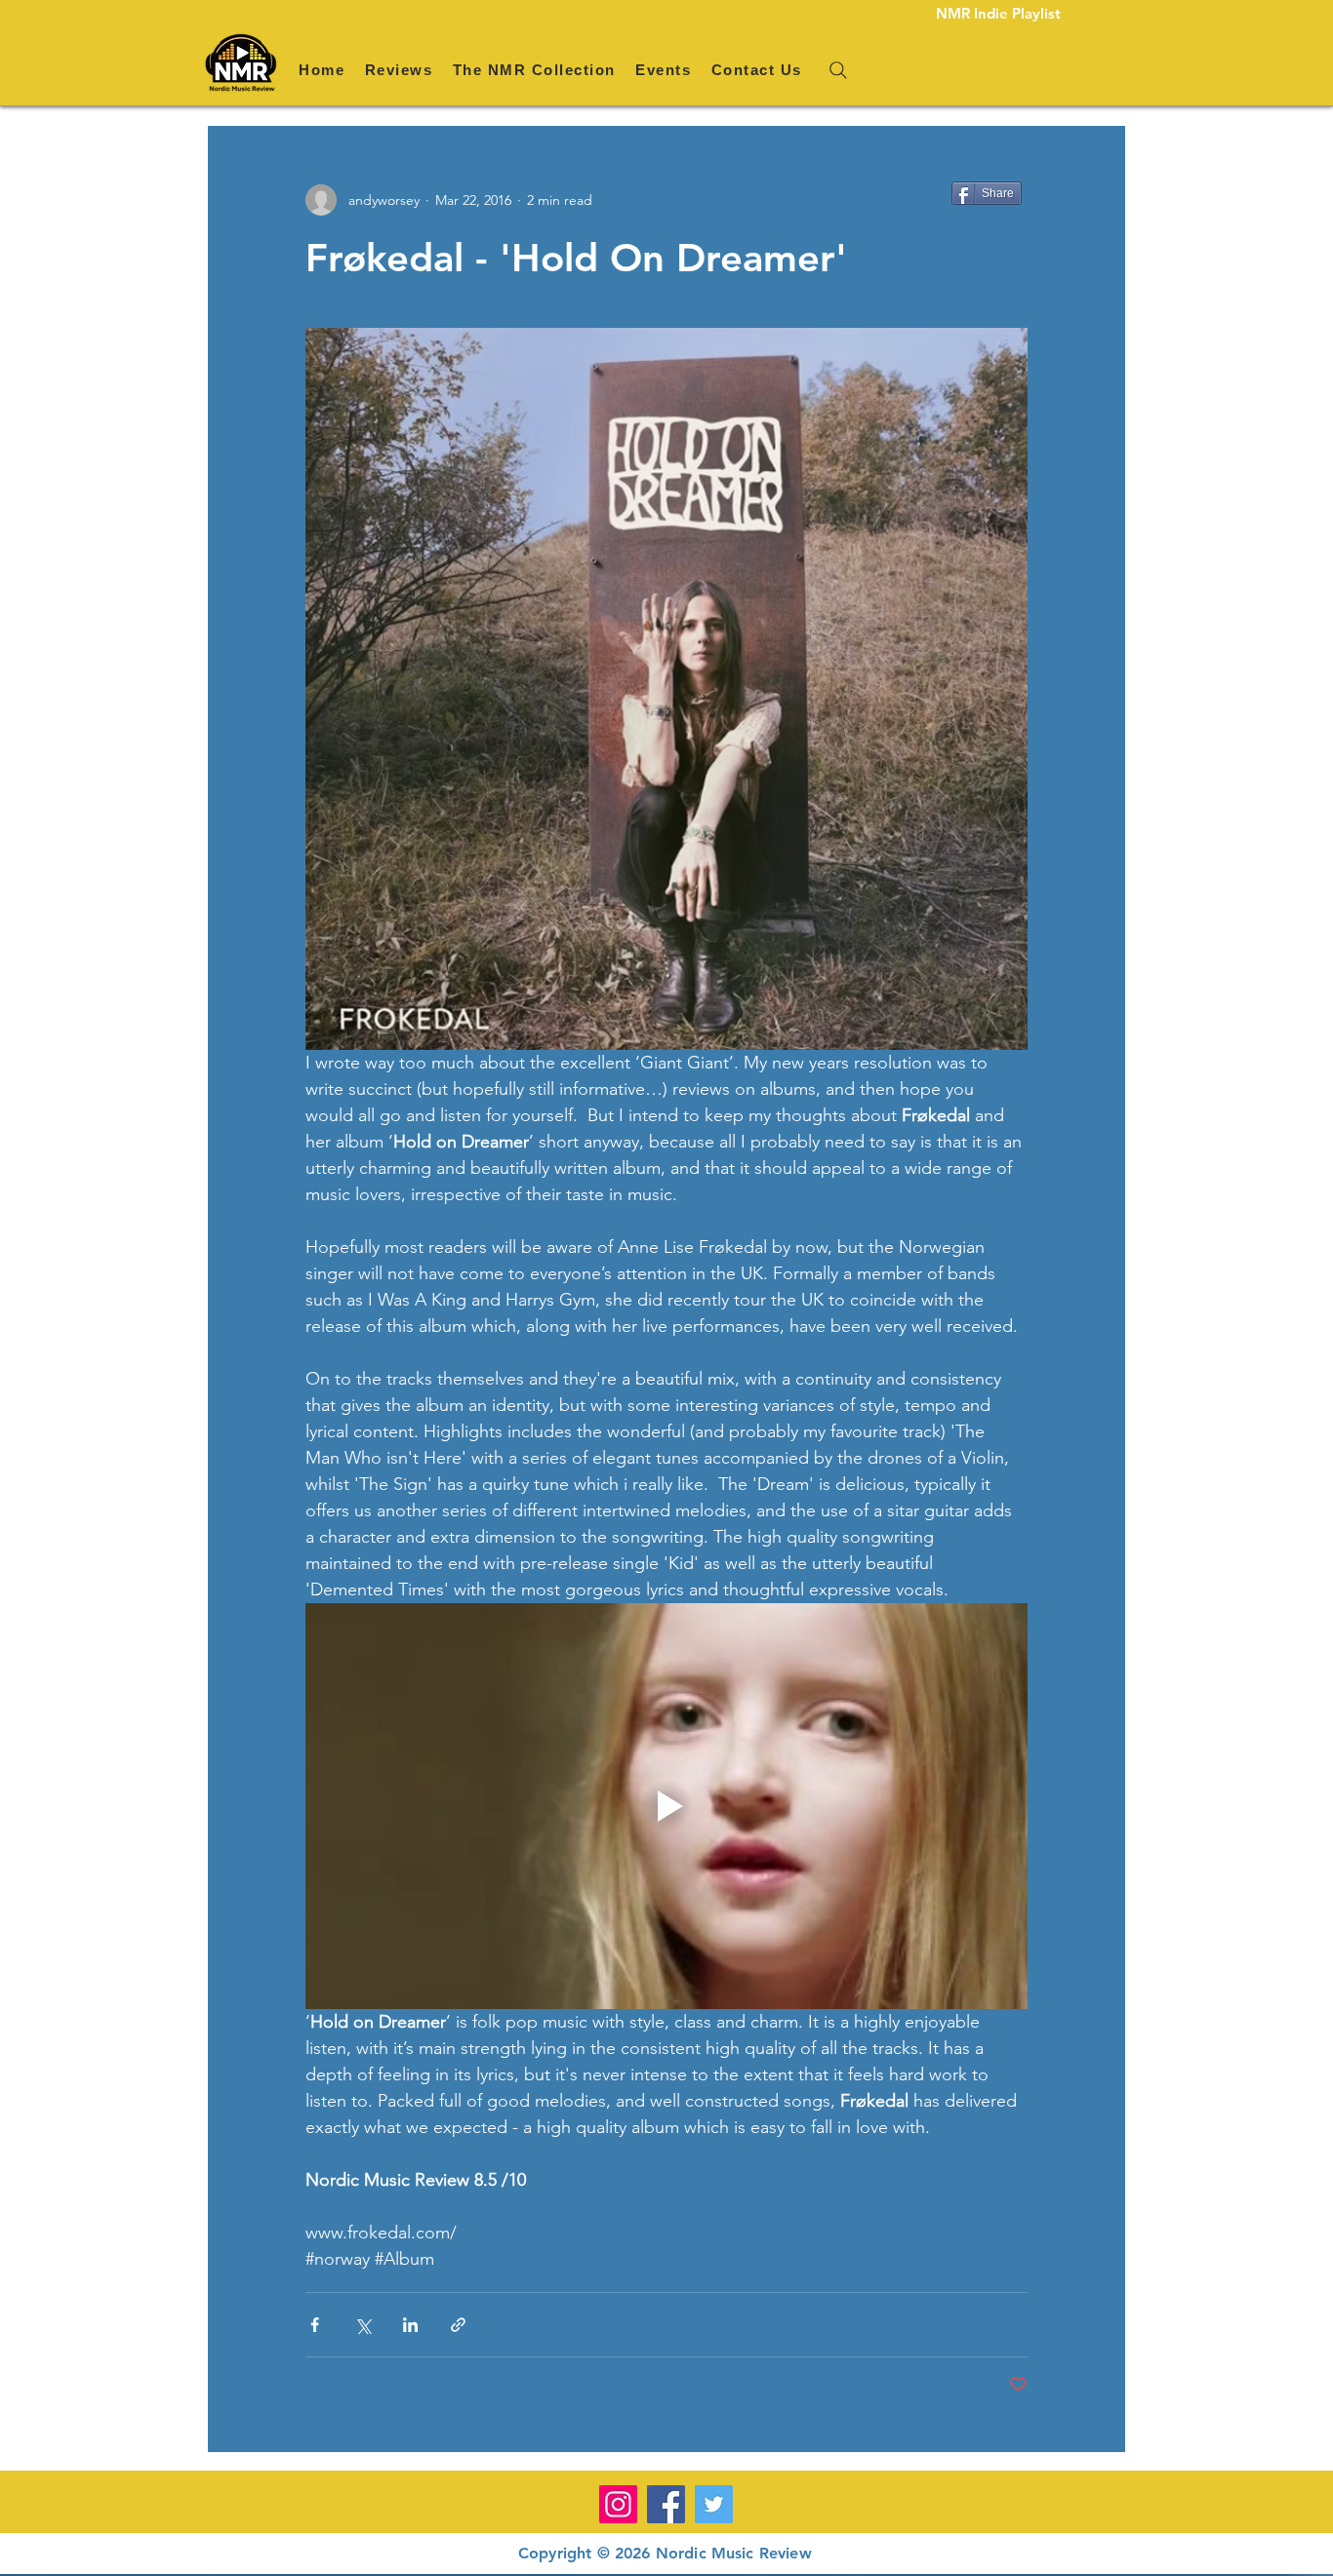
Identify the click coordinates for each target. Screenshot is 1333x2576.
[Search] (838, 70)
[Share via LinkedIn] (410, 2325)
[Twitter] (714, 2504)
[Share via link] (458, 2325)
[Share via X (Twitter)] (363, 2325)
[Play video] (666, 1806)
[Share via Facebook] (315, 2325)
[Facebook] (666, 2504)
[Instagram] (618, 2504)
